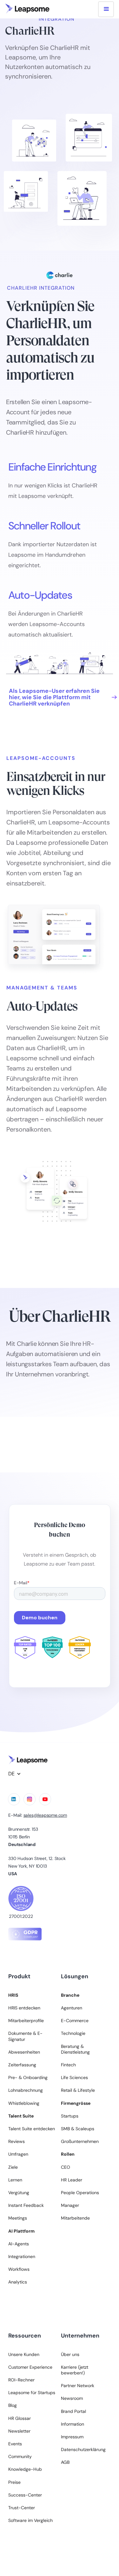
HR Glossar (20, 2418)
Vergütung (19, 2193)
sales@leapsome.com (45, 1815)
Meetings (18, 2218)
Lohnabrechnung (26, 2090)
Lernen (15, 2180)
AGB (65, 2462)
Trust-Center (22, 2508)
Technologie (73, 2033)
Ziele (13, 2167)
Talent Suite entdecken (32, 2129)
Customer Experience (30, 2367)
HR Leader (72, 2180)
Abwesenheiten (24, 2052)
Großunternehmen (80, 2141)
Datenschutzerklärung (83, 2449)
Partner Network (78, 2386)
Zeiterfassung (22, 2065)
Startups (70, 2116)
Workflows (19, 2269)
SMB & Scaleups (78, 2129)
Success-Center (25, 2495)
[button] (106, 9)
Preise (14, 2482)
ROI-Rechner (21, 2380)
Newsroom (72, 2398)
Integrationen (22, 2256)
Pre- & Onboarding (28, 2077)
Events (15, 2444)
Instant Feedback (26, 2205)
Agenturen (72, 2008)
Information (73, 2424)
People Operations (80, 2193)
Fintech (68, 2065)
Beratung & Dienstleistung (75, 2049)
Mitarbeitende (75, 2218)
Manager (70, 2205)
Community (20, 2456)
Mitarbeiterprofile (26, 2021)
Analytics (18, 2282)
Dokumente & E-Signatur (25, 2036)
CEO (66, 2167)
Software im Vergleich (30, 2520)
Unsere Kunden (24, 2354)
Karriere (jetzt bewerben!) (75, 2370)
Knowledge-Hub (25, 2469)
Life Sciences (74, 2077)
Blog (13, 2405)
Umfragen (18, 2154)
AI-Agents (19, 2244)
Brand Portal (73, 2411)
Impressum (72, 2437)
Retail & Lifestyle (78, 2090)
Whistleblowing (24, 2103)
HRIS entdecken (24, 2008)
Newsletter (19, 2431)
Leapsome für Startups (32, 2393)
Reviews (17, 2141)
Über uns (70, 2354)
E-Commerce (75, 2021)
